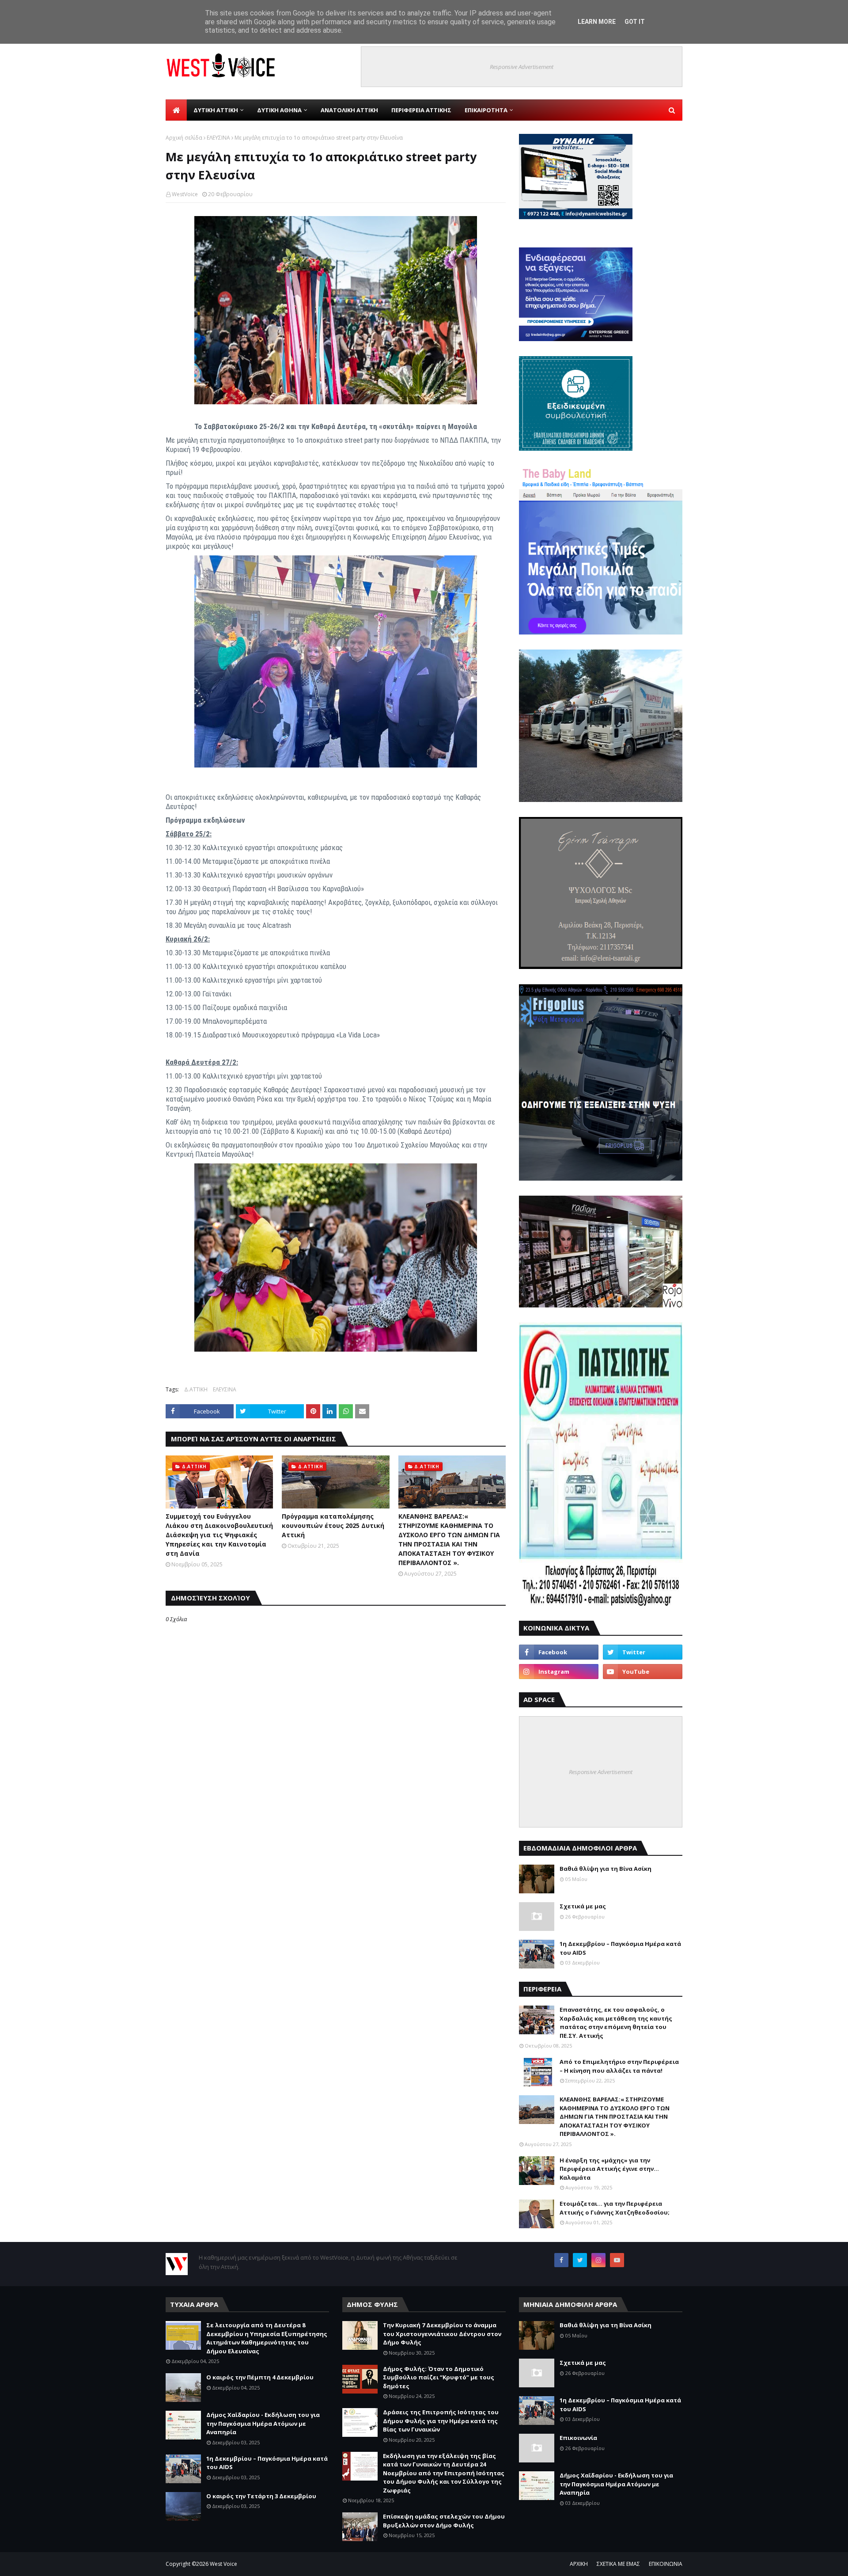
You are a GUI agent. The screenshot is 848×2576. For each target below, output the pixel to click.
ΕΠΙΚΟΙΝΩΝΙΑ (666, 2564)
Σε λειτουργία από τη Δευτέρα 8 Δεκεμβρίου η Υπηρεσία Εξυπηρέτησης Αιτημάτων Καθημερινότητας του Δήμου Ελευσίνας (267, 2338)
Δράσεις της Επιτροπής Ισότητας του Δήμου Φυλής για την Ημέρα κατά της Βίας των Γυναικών (441, 2421)
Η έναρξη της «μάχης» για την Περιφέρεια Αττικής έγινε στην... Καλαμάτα (609, 2169)
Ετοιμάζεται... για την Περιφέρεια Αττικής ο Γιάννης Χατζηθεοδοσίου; (615, 2208)
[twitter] (643, 1652)
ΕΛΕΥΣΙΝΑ (218, 138)
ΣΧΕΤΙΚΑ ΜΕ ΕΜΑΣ (618, 2564)
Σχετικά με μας (583, 1906)
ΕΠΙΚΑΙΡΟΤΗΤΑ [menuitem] (486, 110)
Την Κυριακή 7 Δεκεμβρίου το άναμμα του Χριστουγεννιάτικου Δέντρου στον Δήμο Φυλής (442, 2334)
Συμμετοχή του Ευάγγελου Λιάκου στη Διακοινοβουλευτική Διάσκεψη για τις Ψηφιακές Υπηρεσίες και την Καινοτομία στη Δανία (219, 1535)
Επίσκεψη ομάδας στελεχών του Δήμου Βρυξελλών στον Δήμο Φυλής (444, 2521)
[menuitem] (176, 110)
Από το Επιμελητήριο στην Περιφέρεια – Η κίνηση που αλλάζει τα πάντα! (619, 2066)
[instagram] (559, 1672)
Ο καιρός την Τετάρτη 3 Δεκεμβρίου (261, 2496)
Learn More (597, 22)
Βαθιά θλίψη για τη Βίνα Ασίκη (606, 1869)
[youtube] (643, 1672)
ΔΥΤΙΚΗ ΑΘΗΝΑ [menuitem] (279, 110)
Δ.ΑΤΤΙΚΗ (196, 1389)
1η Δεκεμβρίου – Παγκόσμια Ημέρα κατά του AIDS (620, 1948)
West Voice (223, 2564)
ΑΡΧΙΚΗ (579, 2564)
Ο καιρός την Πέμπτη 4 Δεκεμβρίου (260, 2377)
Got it (635, 22)
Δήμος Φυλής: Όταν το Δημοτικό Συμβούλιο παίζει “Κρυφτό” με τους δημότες (439, 2377)
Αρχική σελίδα (184, 138)
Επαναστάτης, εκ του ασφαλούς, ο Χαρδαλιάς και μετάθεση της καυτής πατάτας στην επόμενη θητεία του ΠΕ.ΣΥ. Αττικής (616, 2023)
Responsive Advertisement (522, 67)
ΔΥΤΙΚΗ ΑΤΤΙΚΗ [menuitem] (216, 110)
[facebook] (559, 1652)
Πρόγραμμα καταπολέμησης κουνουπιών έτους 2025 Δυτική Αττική (333, 1525)
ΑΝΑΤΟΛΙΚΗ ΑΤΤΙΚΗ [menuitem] (349, 110)
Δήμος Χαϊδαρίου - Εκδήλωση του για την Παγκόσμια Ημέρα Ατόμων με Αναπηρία (263, 2423)
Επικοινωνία (578, 2438)
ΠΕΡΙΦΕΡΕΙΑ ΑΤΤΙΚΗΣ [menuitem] (421, 110)
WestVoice (185, 194)
